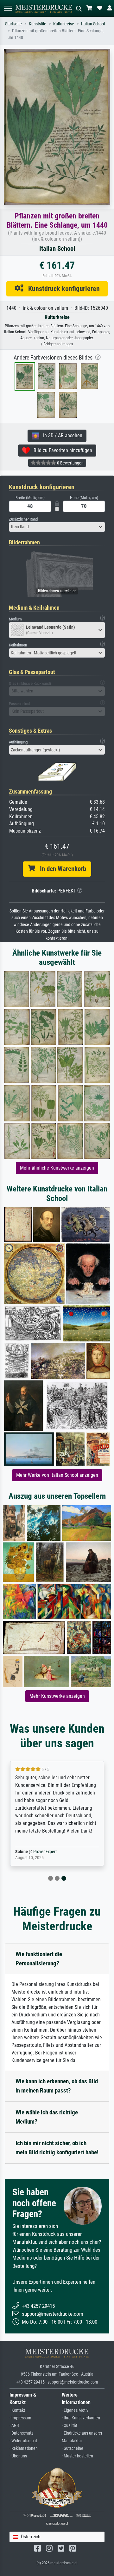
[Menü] (8, 8)
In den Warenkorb (61, 869)
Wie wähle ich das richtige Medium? (47, 2117)
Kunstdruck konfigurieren (62, 289)
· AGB (14, 2426)
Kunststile (38, 24)
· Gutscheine (73, 2448)
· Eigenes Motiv (75, 2410)
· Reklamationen (24, 2448)
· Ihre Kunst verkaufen (81, 2418)
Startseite (13, 24)
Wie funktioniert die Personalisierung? (39, 1959)
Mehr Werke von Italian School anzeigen (57, 1475)
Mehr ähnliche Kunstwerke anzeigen (57, 1168)
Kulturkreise (64, 24)
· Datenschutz (21, 2433)
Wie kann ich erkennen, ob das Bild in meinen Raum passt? (57, 2086)
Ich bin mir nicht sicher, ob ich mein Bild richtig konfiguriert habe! (57, 2148)
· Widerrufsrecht (23, 2441)
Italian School (93, 24)
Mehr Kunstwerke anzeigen (57, 1696)
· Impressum (20, 2418)
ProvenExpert (45, 1852)
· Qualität (70, 2426)
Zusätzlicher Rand (23, 519)
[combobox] (57, 527)
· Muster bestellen (77, 2456)
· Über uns (18, 2456)
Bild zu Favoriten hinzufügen (61, 450)
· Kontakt (17, 2410)
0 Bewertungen (70, 463)
